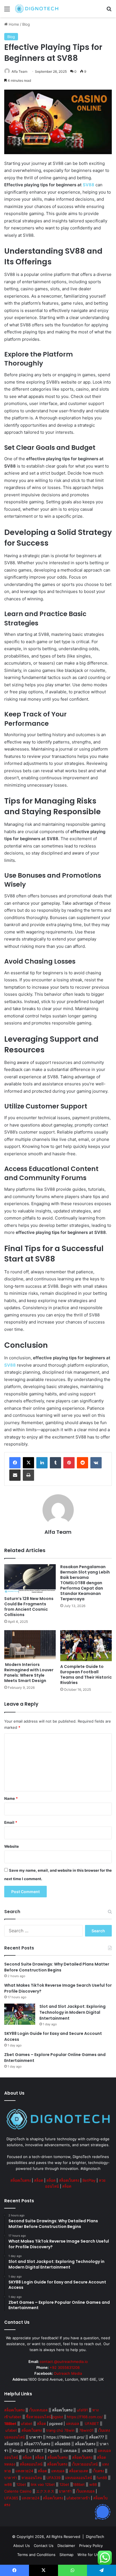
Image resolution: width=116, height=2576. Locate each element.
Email (11, 1822)
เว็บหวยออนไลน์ (85, 2464)
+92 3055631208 (65, 2367)
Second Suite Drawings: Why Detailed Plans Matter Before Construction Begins (57, 1967)
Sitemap (66, 2555)
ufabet (27, 2424)
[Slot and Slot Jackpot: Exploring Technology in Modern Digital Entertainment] (20, 2014)
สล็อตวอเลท (79, 2471)
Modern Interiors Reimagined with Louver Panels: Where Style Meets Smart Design (29, 1673)
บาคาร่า (36, 2437)
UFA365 (11, 2498)
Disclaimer (66, 2546)
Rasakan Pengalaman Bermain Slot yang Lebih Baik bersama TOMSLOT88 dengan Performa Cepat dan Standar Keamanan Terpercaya (85, 1583)
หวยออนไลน (32, 2478)
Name (11, 1798)
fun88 (102, 2478)
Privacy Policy (91, 2546)
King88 (19, 2451)
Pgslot (53, 2451)
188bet (79, 2484)
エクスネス (45, 2491)
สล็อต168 (12, 2444)
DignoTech (95, 2537)
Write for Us (88, 2555)
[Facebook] (15, 1463)
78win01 (86, 2430)
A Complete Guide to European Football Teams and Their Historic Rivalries (86, 1675)
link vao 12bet (43, 2484)
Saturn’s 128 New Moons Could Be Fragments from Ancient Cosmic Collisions (29, 1607)
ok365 (88, 2451)
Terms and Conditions (36, 2555)
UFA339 (53, 2478)
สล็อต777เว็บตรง (37, 2444)
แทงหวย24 (24, 2471)
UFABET (92, 2424)
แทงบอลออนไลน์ (79, 2478)
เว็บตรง (98, 2471)
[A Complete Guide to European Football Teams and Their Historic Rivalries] (86, 1646)
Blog (26, 24)
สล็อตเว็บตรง (21, 2180)
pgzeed (56, 2424)
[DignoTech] (37, 9)
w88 (8, 2484)
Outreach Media (68, 2373)
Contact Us (44, 2546)
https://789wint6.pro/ (65, 2437)
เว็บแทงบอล (38, 2410)
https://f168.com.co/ (85, 2417)
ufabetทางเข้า (78, 2498)
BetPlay (89, 2180)
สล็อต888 (63, 2444)
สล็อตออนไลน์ (31, 2464)
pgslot (58, 2417)
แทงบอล (72, 2424)
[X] (28, 1463)
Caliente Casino (18, 2491)
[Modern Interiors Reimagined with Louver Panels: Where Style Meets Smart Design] (30, 1645)
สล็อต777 (96, 2437)
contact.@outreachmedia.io (64, 2362)
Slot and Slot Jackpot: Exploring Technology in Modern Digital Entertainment (72, 2012)
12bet (21, 2484)
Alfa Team (19, 71)
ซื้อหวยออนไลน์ (39, 2417)
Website (12, 1846)
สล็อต (39, 2180)
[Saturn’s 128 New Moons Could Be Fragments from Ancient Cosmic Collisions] (30, 1579)
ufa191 (82, 2410)
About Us (22, 2546)
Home (13, 24)
